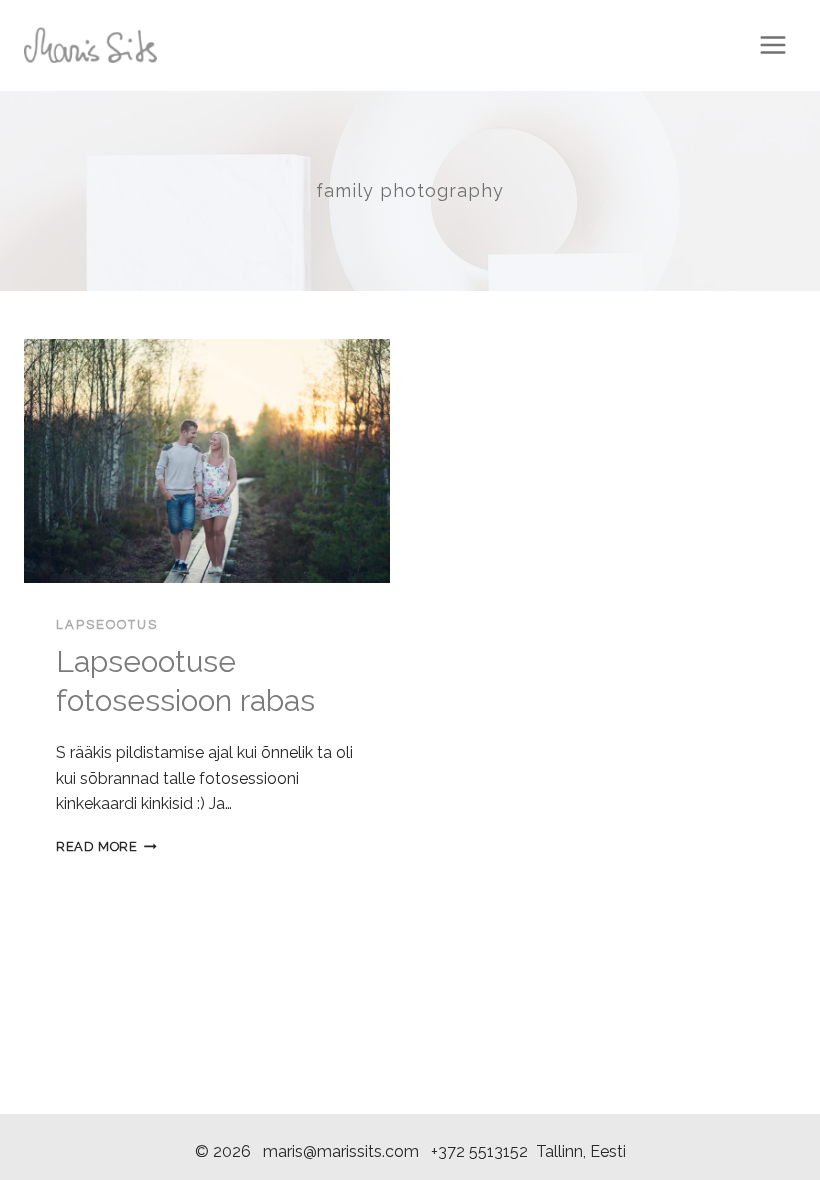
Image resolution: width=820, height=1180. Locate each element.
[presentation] (207, 461)
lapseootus (107, 625)
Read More (106, 846)
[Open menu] (772, 44)
